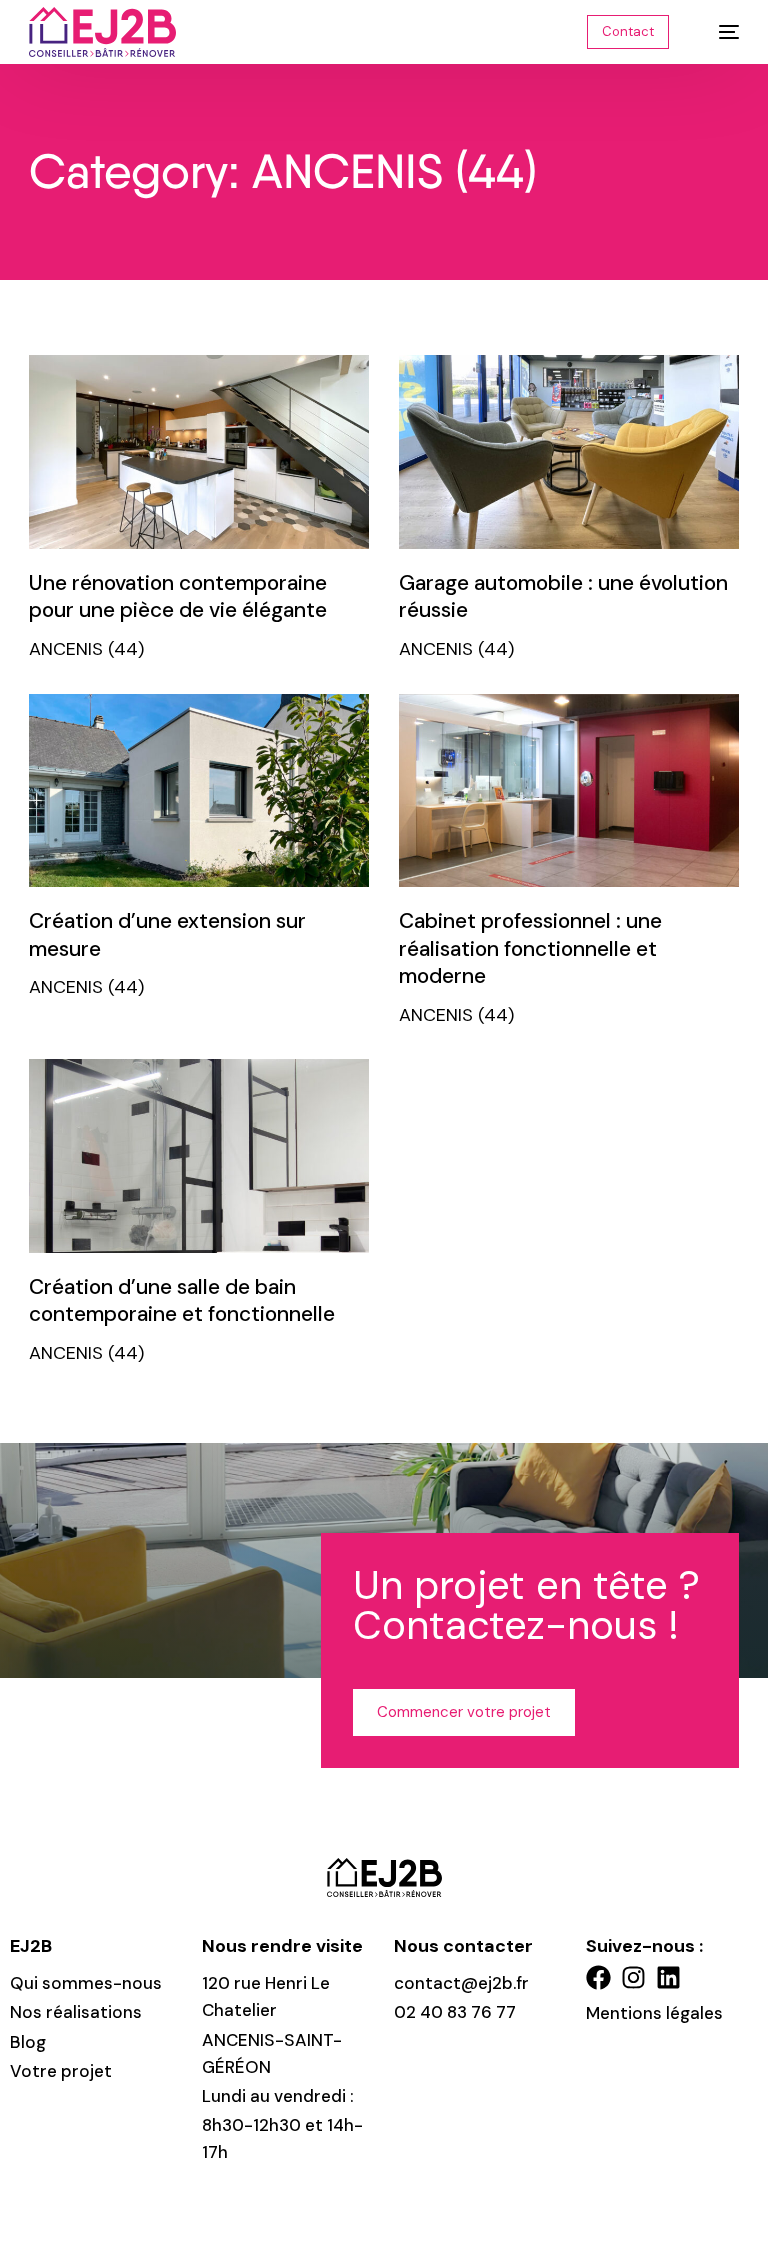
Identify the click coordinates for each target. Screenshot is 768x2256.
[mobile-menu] (719, 32)
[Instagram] (633, 1977)
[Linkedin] (668, 1977)
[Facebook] (598, 1977)
